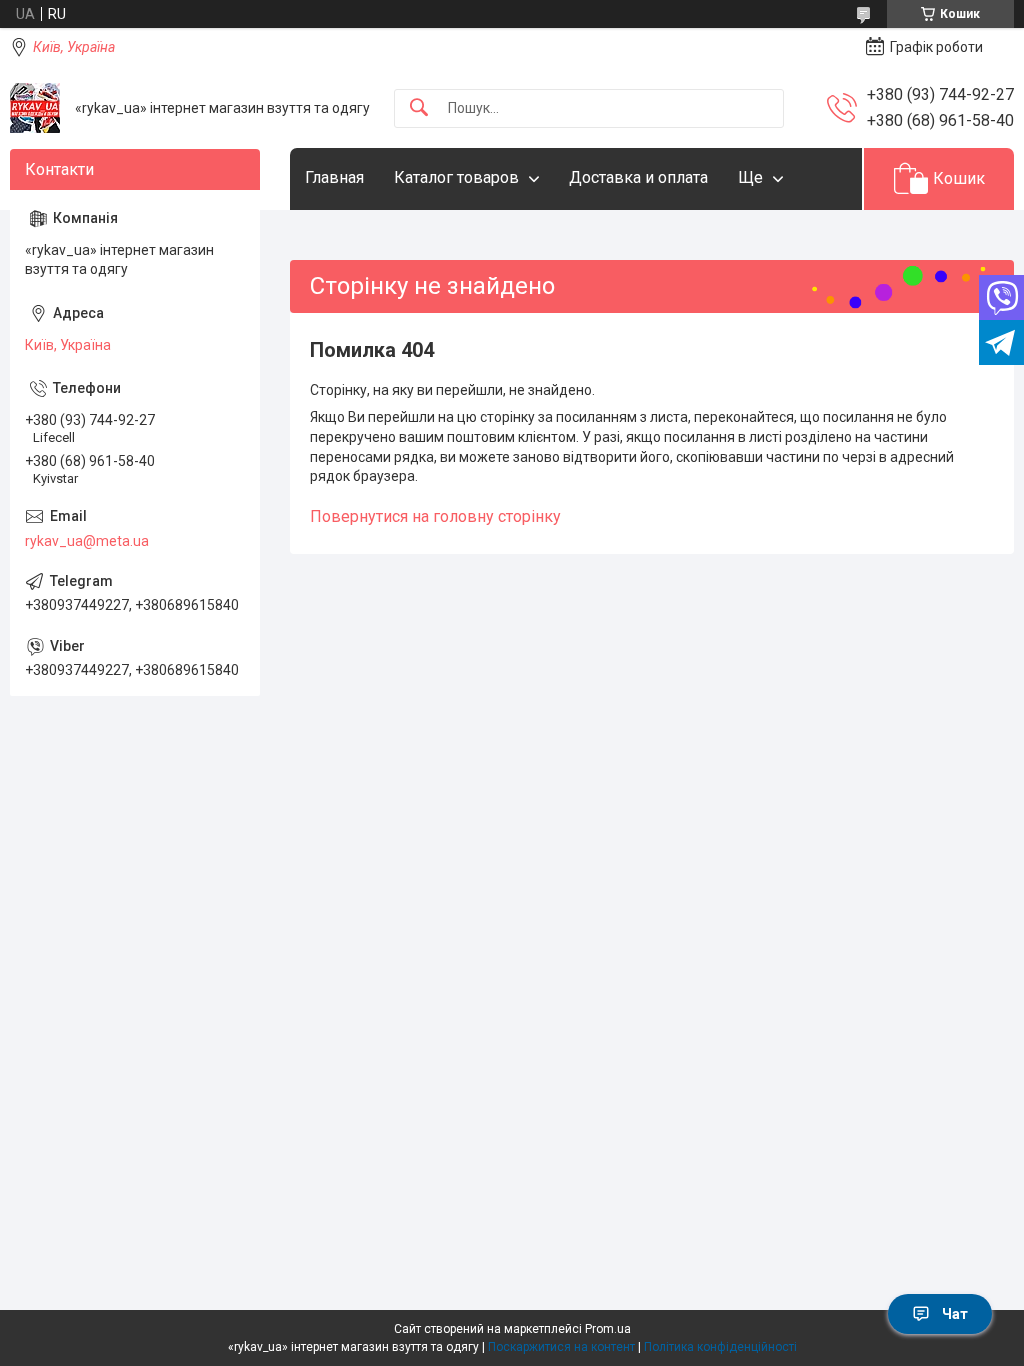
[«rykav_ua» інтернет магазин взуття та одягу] (35, 108)
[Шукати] (419, 108)
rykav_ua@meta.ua (87, 541)
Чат (955, 1314)
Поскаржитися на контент (561, 1347)
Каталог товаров (456, 177)
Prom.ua (608, 1329)
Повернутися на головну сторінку (435, 516)
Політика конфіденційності (720, 1347)
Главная (334, 177)
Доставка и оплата (638, 177)
